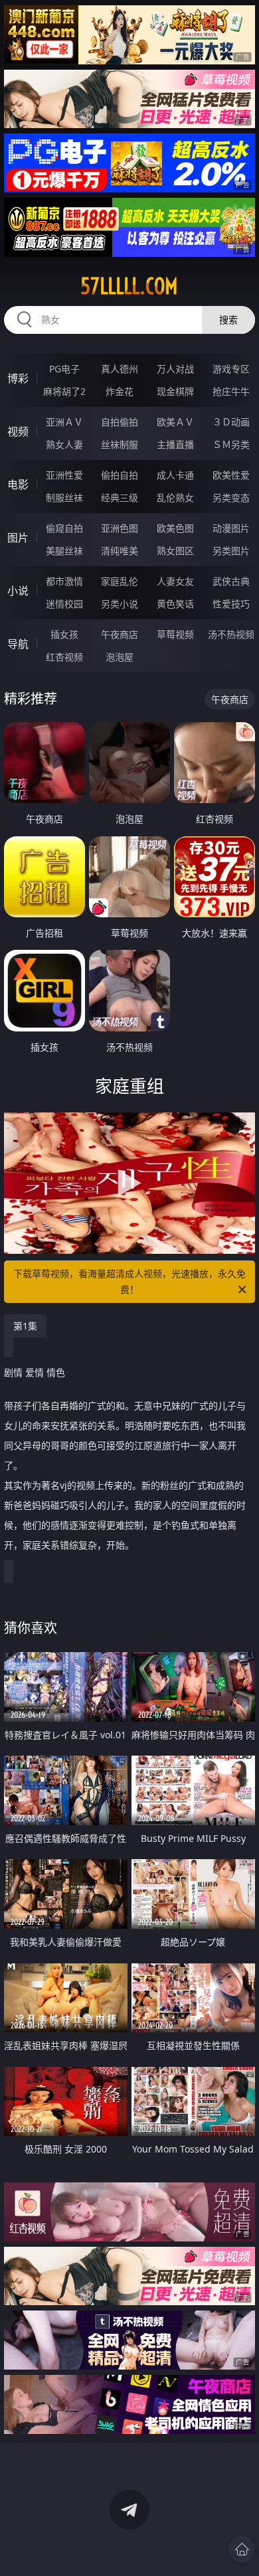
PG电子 (64, 369)
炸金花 (120, 391)
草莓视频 (175, 634)
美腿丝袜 (64, 551)
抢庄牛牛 (231, 391)
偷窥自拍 (64, 528)
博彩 (18, 378)
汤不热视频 (231, 634)
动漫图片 (231, 528)
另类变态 (231, 497)
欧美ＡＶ (175, 422)
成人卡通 (175, 475)
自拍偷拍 (120, 422)
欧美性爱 (231, 475)
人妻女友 (175, 581)
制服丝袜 (64, 497)
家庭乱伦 (120, 581)
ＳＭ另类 (231, 444)
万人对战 (175, 369)
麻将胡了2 (64, 391)
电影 (18, 485)
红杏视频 (64, 657)
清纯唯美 (120, 551)
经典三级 (120, 497)
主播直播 (175, 444)
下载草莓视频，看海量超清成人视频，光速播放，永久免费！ (129, 1281)
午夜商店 (120, 634)
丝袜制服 (120, 444)
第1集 (25, 1326)
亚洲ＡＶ (64, 422)
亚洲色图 (120, 528)
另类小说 (120, 604)
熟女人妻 (64, 444)
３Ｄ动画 (231, 422)
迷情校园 (64, 604)
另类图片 (231, 551)
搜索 (228, 320)
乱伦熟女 (175, 497)
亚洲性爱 (64, 475)
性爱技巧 (231, 604)
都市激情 (64, 581)
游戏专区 (231, 369)
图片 (18, 538)
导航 (18, 644)
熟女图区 (175, 551)
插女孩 (64, 634)
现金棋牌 (175, 391)
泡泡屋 (120, 657)
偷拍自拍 (120, 475)
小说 (18, 591)
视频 (18, 431)
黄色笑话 (175, 604)
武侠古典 (231, 581)
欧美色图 (175, 528)
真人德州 (120, 369)
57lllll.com (129, 286)
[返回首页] (242, 2549)
